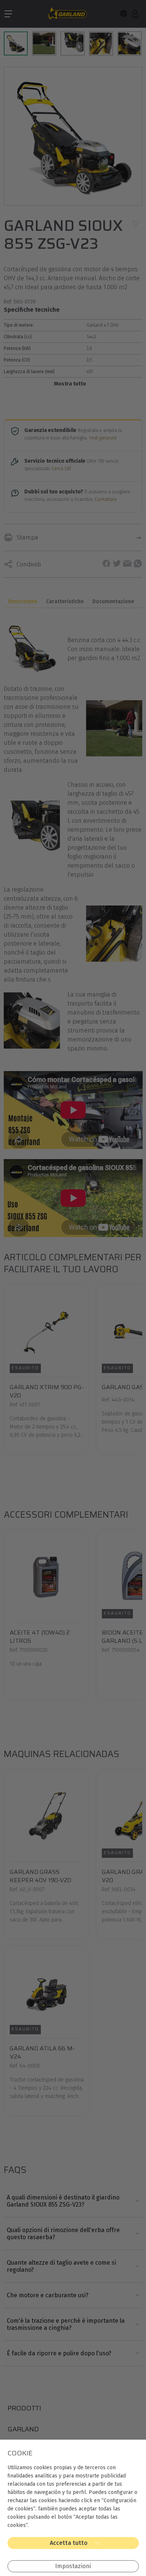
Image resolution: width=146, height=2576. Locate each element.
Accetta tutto (69, 2543)
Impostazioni (73, 2566)
